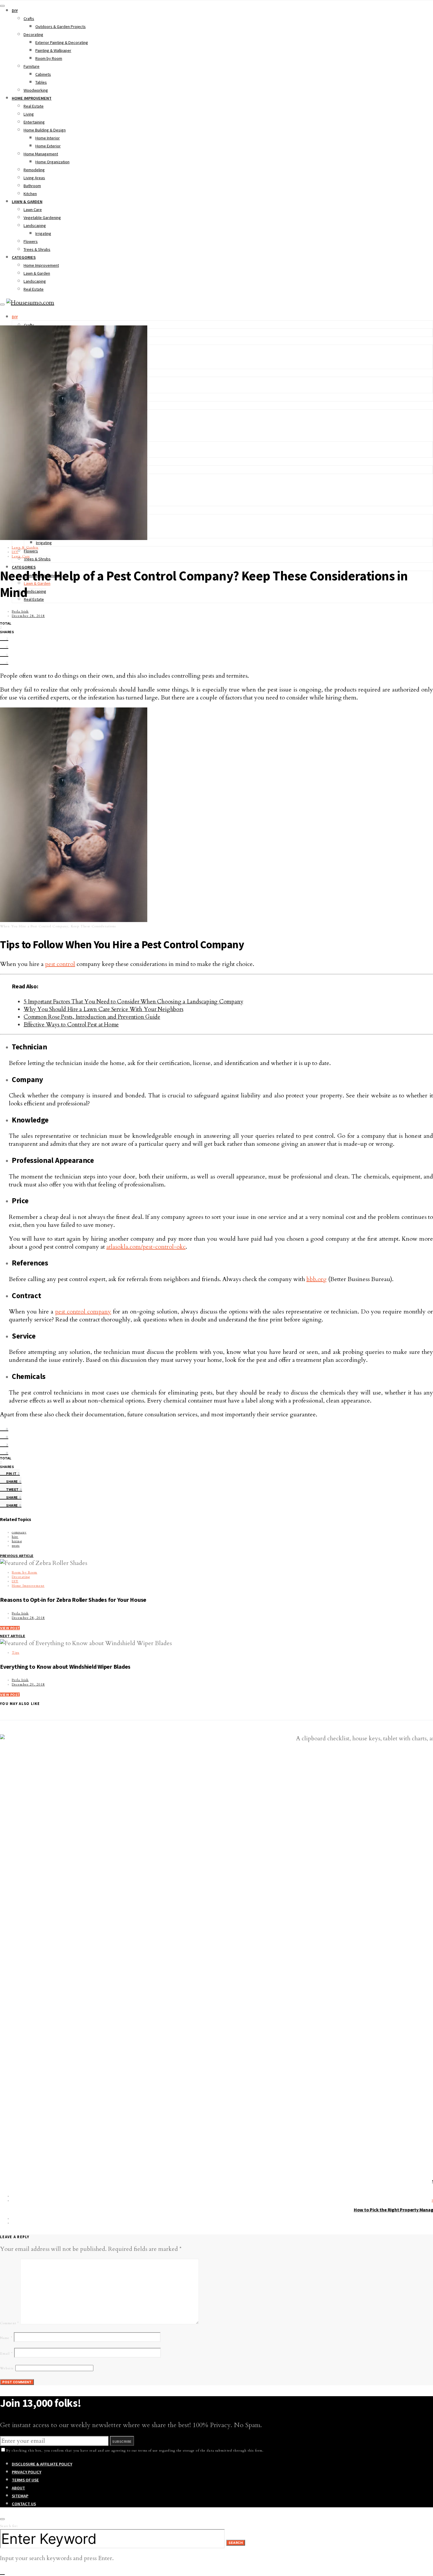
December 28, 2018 (28, 616)
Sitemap (20, 2496)
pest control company (83, 1312)
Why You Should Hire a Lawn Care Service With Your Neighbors (103, 1009)
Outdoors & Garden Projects (61, 27)
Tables (41, 82)
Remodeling (34, 170)
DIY (15, 11)
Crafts (29, 19)
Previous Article (17, 1556)
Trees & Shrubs (37, 249)
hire (15, 1537)
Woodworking (36, 90)
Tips (15, 1653)
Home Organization (52, 162)
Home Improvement (32, 98)
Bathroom (32, 186)
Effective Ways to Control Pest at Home (71, 1025)
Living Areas (34, 178)
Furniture (32, 66)
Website (7, 2368)
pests (16, 1546)
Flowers (31, 241)
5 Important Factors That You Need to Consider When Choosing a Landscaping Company (133, 1002)
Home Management (41, 154)
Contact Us (24, 2504)
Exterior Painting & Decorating (62, 42)
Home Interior (48, 138)
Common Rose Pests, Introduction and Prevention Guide (92, 1017)
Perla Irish (20, 612)
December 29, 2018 (28, 1684)
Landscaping (35, 225)
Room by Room (49, 58)
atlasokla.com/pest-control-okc (146, 1247)
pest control (60, 964)
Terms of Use (25, 2480)
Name (6, 2338)
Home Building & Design (45, 130)
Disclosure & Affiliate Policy (42, 2464)
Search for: (9, 2526)
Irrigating (43, 233)
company (19, 1532)
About (18, 2488)
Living (29, 114)
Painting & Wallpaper (53, 50)
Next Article (13, 1636)
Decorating (33, 34)
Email (6, 2354)
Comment (9, 2323)
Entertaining (34, 122)
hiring (17, 1541)
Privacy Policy (27, 2472)
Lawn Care (33, 210)
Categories (24, 257)
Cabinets (43, 74)
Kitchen (30, 194)
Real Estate (34, 106)
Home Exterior (48, 146)
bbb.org (317, 1279)
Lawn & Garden (27, 202)
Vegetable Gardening (42, 218)
